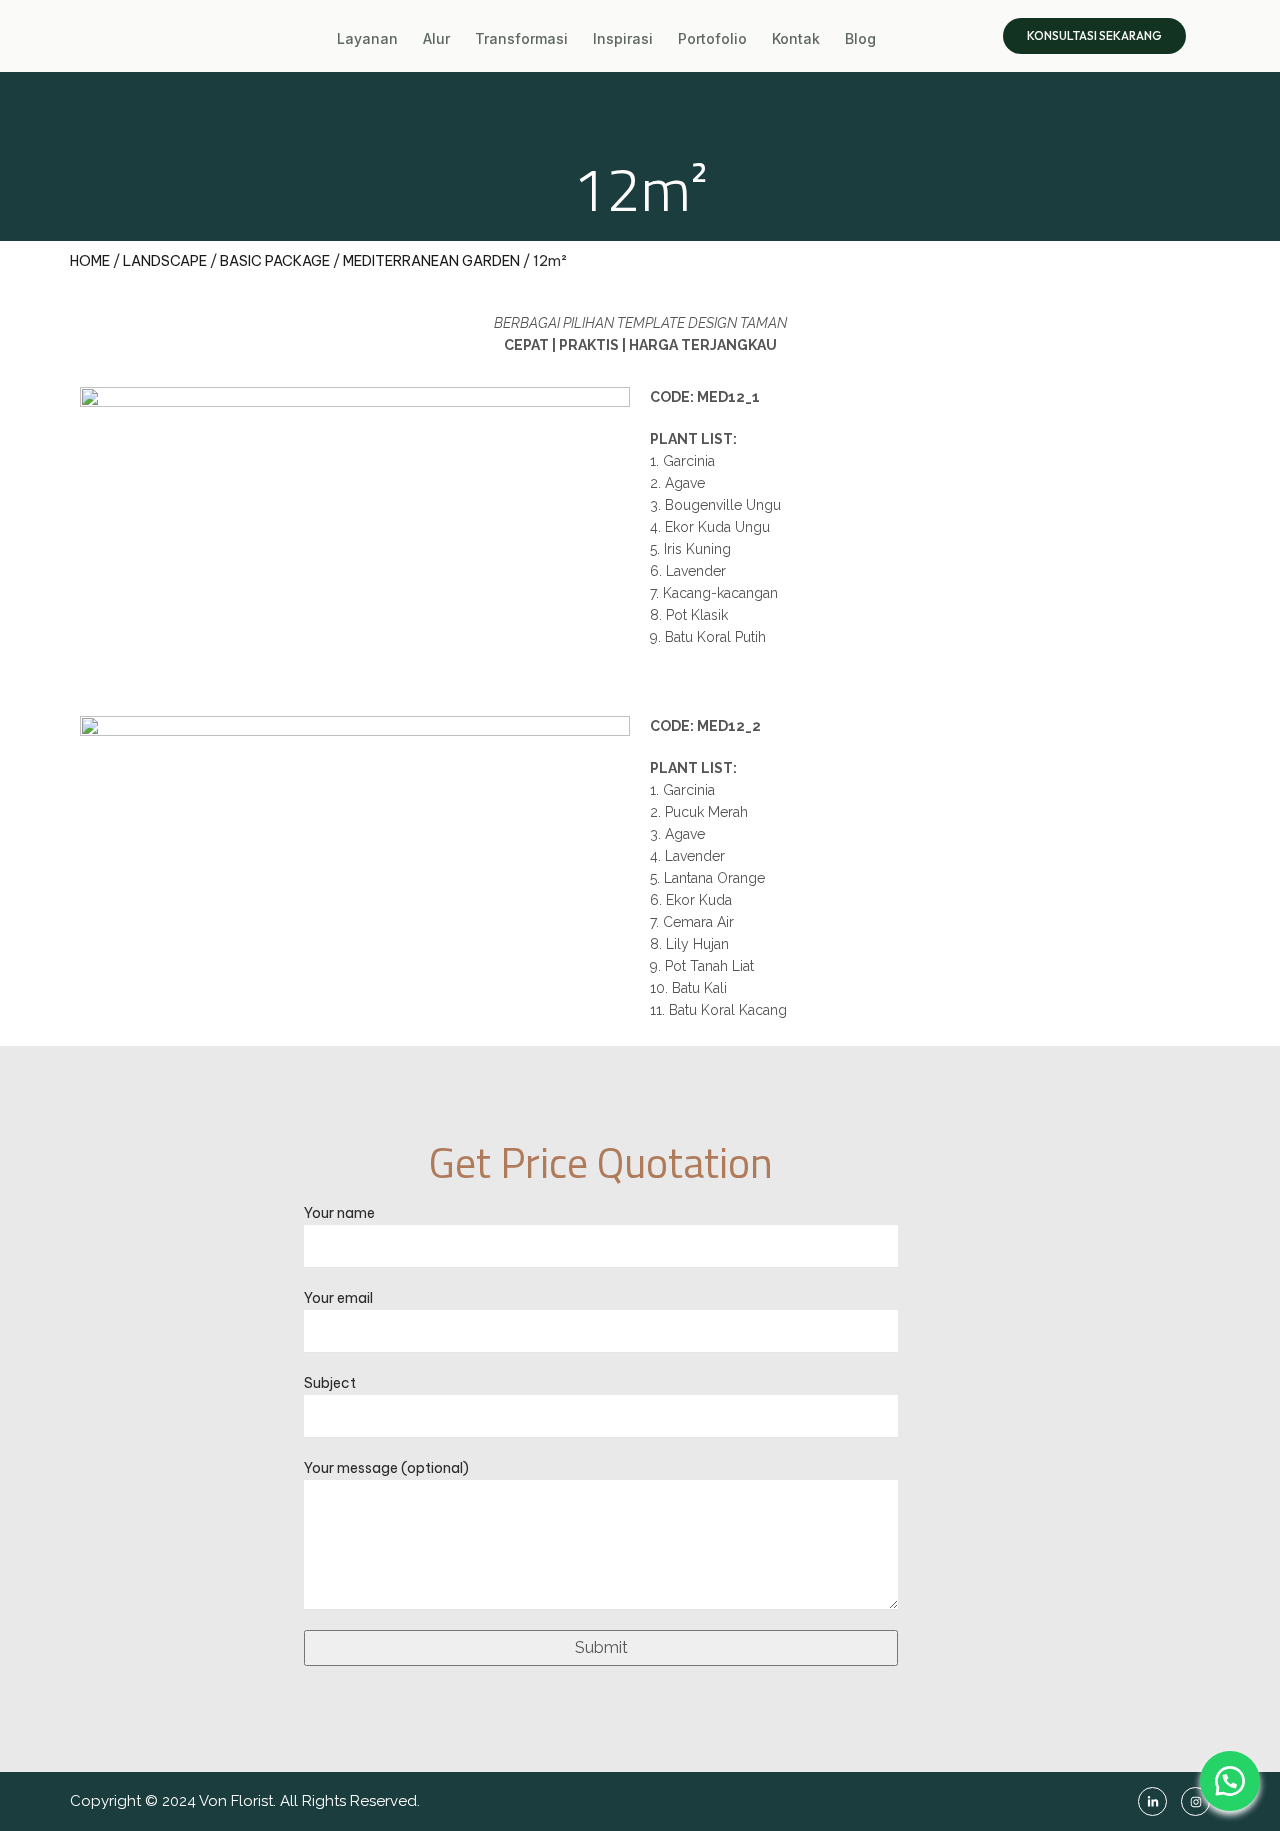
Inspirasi (623, 38)
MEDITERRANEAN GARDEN (431, 261)
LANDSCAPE (165, 261)
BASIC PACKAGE (275, 261)
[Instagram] (1195, 1801)
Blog (860, 38)
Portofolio (712, 38)
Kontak (796, 38)
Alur (436, 38)
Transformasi (521, 38)
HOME (90, 261)
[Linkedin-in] (1152, 1801)
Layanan (367, 38)
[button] (1230, 1781)
